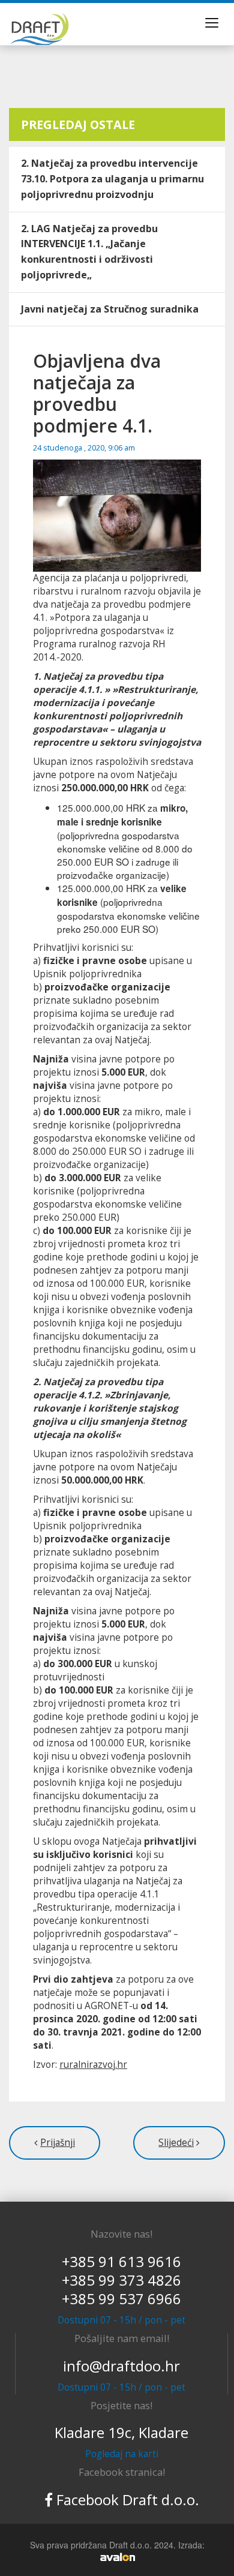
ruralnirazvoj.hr (93, 2065)
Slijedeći (176, 2143)
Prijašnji (58, 2143)
